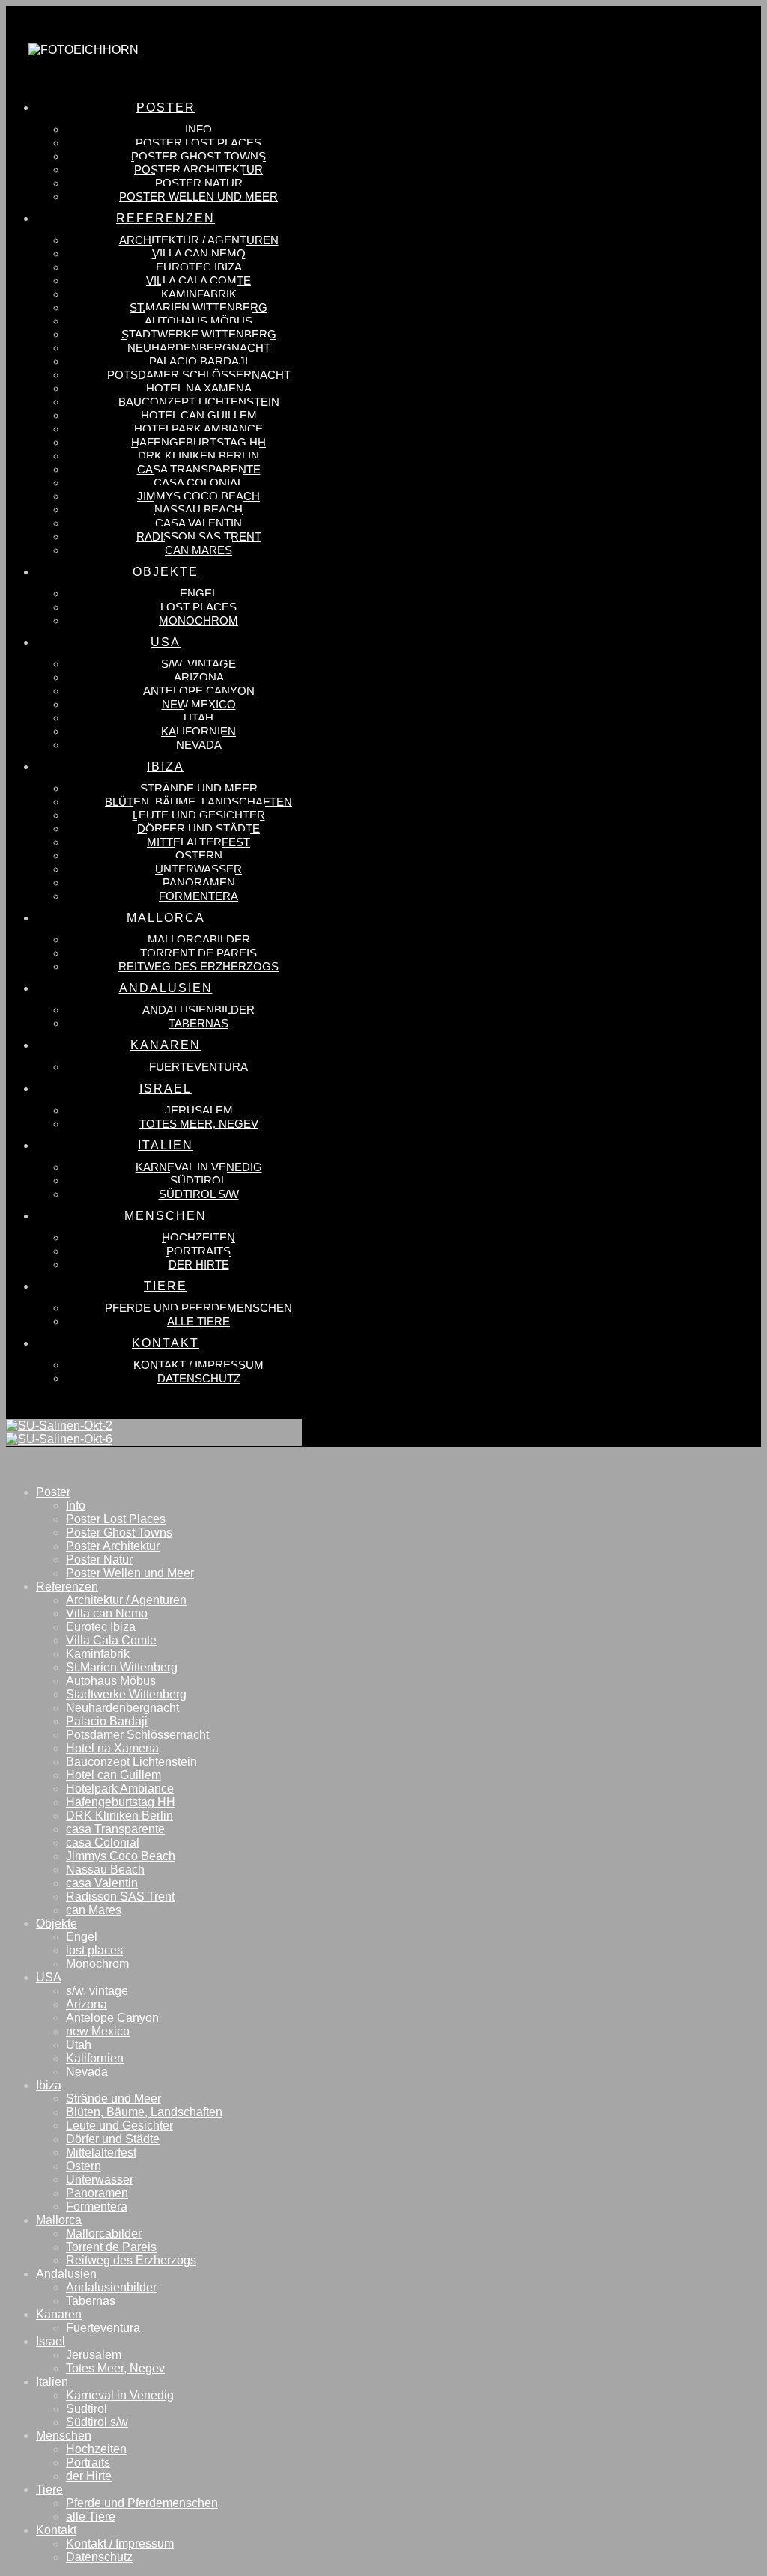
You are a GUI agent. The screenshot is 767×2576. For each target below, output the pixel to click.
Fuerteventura (103, 2328)
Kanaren (59, 2314)
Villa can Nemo (107, 1613)
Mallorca (59, 2220)
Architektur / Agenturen (126, 1600)
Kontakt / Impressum (120, 2543)
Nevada (87, 2072)
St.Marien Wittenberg (122, 1667)
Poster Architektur (113, 1546)
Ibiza (49, 2085)
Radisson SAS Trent (120, 1896)
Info (76, 1506)
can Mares (94, 1910)
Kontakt (56, 2530)
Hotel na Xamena (112, 1748)
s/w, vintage (97, 1991)
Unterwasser (100, 2179)
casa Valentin (102, 1883)
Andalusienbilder (111, 2287)
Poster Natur (99, 1559)
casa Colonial (103, 1843)
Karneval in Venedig (120, 2395)
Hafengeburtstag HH (121, 1802)
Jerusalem (94, 2355)
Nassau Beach (105, 1869)
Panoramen (97, 2193)
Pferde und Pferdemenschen (142, 2503)
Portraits (88, 2463)
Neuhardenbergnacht (122, 1708)
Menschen (64, 2436)
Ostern (84, 2166)
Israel (51, 2341)
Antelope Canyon (112, 2018)
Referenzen (67, 1586)
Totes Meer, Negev (115, 2368)
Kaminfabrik (98, 1654)
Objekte (57, 1923)
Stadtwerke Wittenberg (126, 1694)
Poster (53, 1492)
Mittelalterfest (101, 2153)
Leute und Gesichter (119, 2126)
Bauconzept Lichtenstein (131, 1762)
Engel (82, 1937)
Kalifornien (95, 2058)
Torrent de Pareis (111, 2247)
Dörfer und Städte (113, 2139)
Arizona (87, 2004)
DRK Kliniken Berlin (119, 1816)
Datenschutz (99, 2557)
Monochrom (97, 1964)
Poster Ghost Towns (119, 1532)
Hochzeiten (96, 2449)
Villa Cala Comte (111, 1640)
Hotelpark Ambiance (120, 1789)
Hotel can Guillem (113, 1775)
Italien (52, 2382)
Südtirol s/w (97, 2422)
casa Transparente (115, 1829)
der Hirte (89, 2476)
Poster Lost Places (116, 1519)
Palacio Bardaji (107, 1721)
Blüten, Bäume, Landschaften (144, 2112)
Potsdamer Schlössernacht (137, 1735)
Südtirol (87, 2409)
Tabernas (91, 2301)
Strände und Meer (113, 2099)
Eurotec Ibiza (101, 1627)
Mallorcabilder (104, 2233)
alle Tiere (91, 2516)
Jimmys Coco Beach (121, 1856)
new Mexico (98, 2031)
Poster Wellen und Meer (130, 1573)
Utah (79, 2045)
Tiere (49, 2490)
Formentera (97, 2206)
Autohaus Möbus (111, 1681)
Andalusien (66, 2274)
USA (49, 1977)
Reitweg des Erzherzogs (131, 2260)
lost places (94, 1950)
